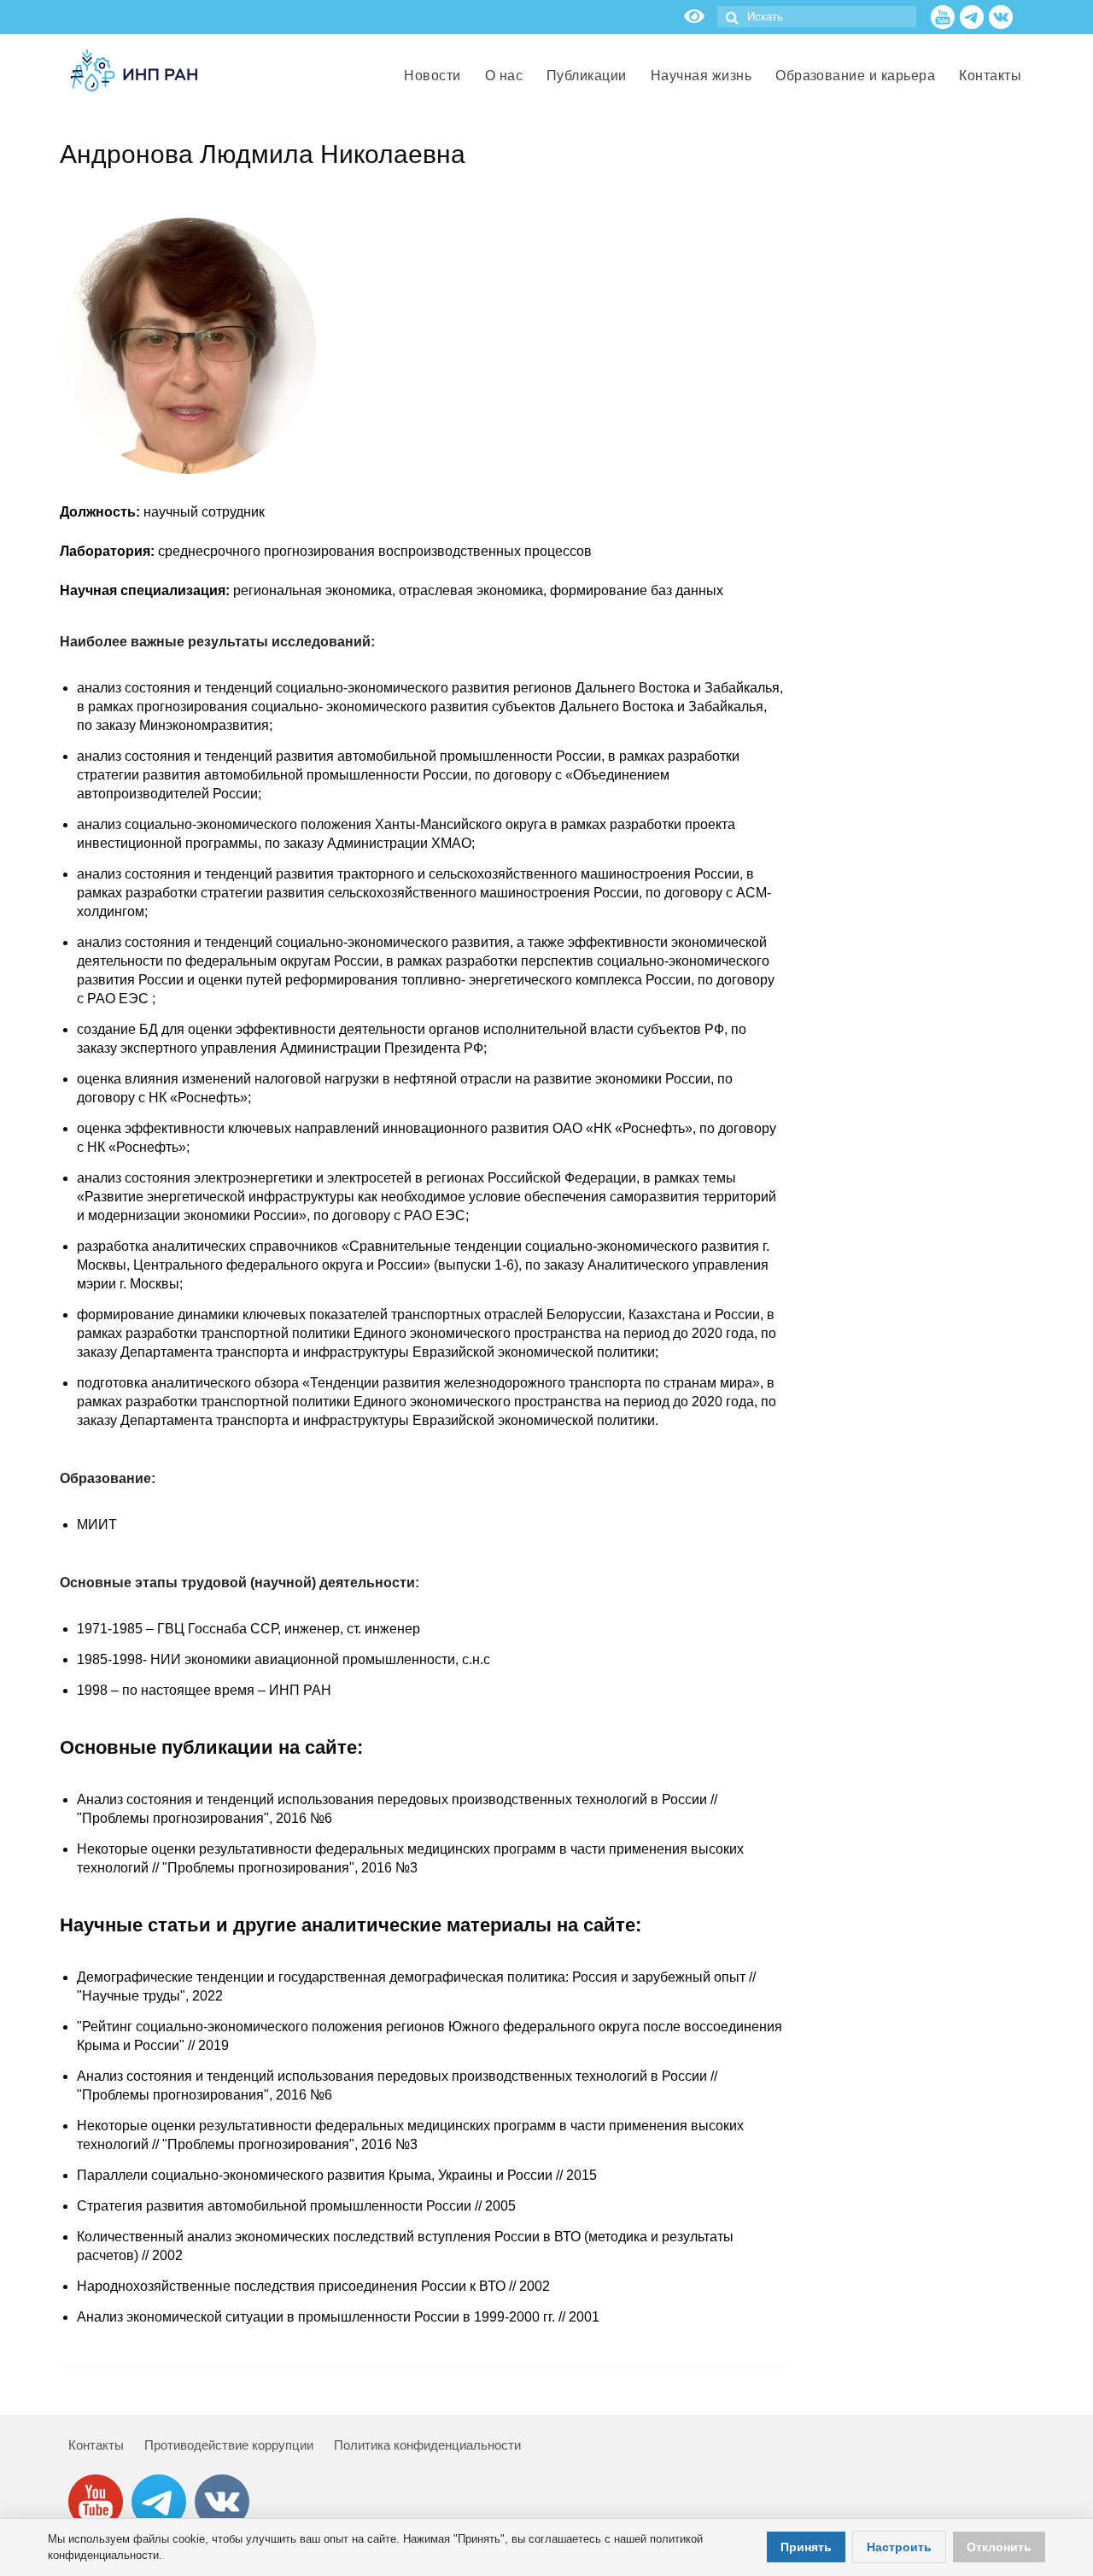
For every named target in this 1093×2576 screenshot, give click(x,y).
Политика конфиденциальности (427, 2445)
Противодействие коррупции (229, 2445)
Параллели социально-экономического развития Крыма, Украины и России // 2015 (337, 2175)
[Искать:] (817, 17)
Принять (806, 2547)
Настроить (899, 2547)
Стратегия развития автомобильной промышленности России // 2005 (296, 2206)
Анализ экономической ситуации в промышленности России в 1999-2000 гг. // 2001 (338, 2317)
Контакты (96, 2445)
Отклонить (999, 2547)
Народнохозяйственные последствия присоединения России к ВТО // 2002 (313, 2286)
